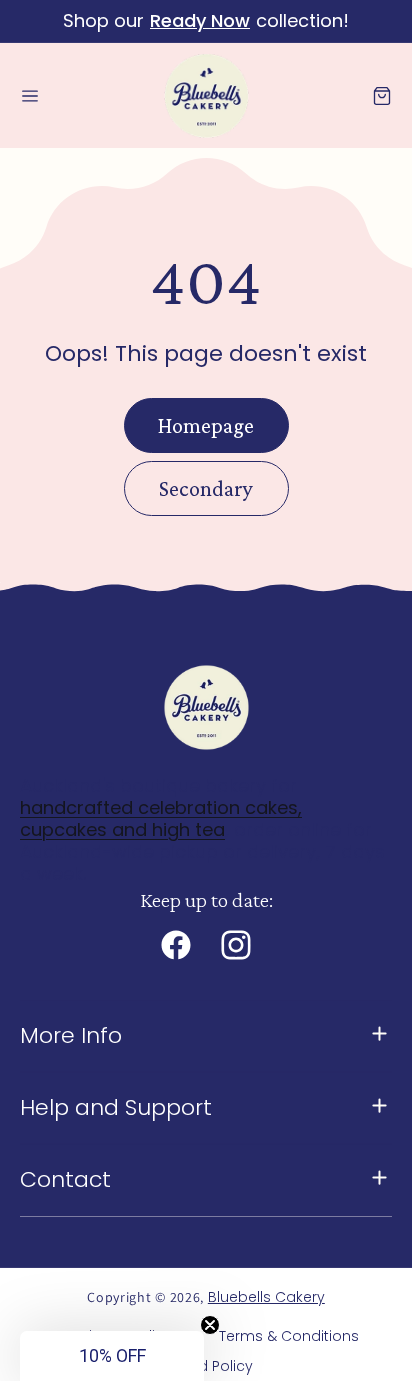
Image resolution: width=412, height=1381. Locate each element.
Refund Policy (206, 1366)
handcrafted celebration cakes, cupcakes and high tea (161, 818)
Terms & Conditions (289, 1336)
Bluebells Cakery (266, 1297)
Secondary (206, 488)
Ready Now (200, 20)
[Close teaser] (210, 1325)
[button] (30, 96)
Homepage (206, 425)
